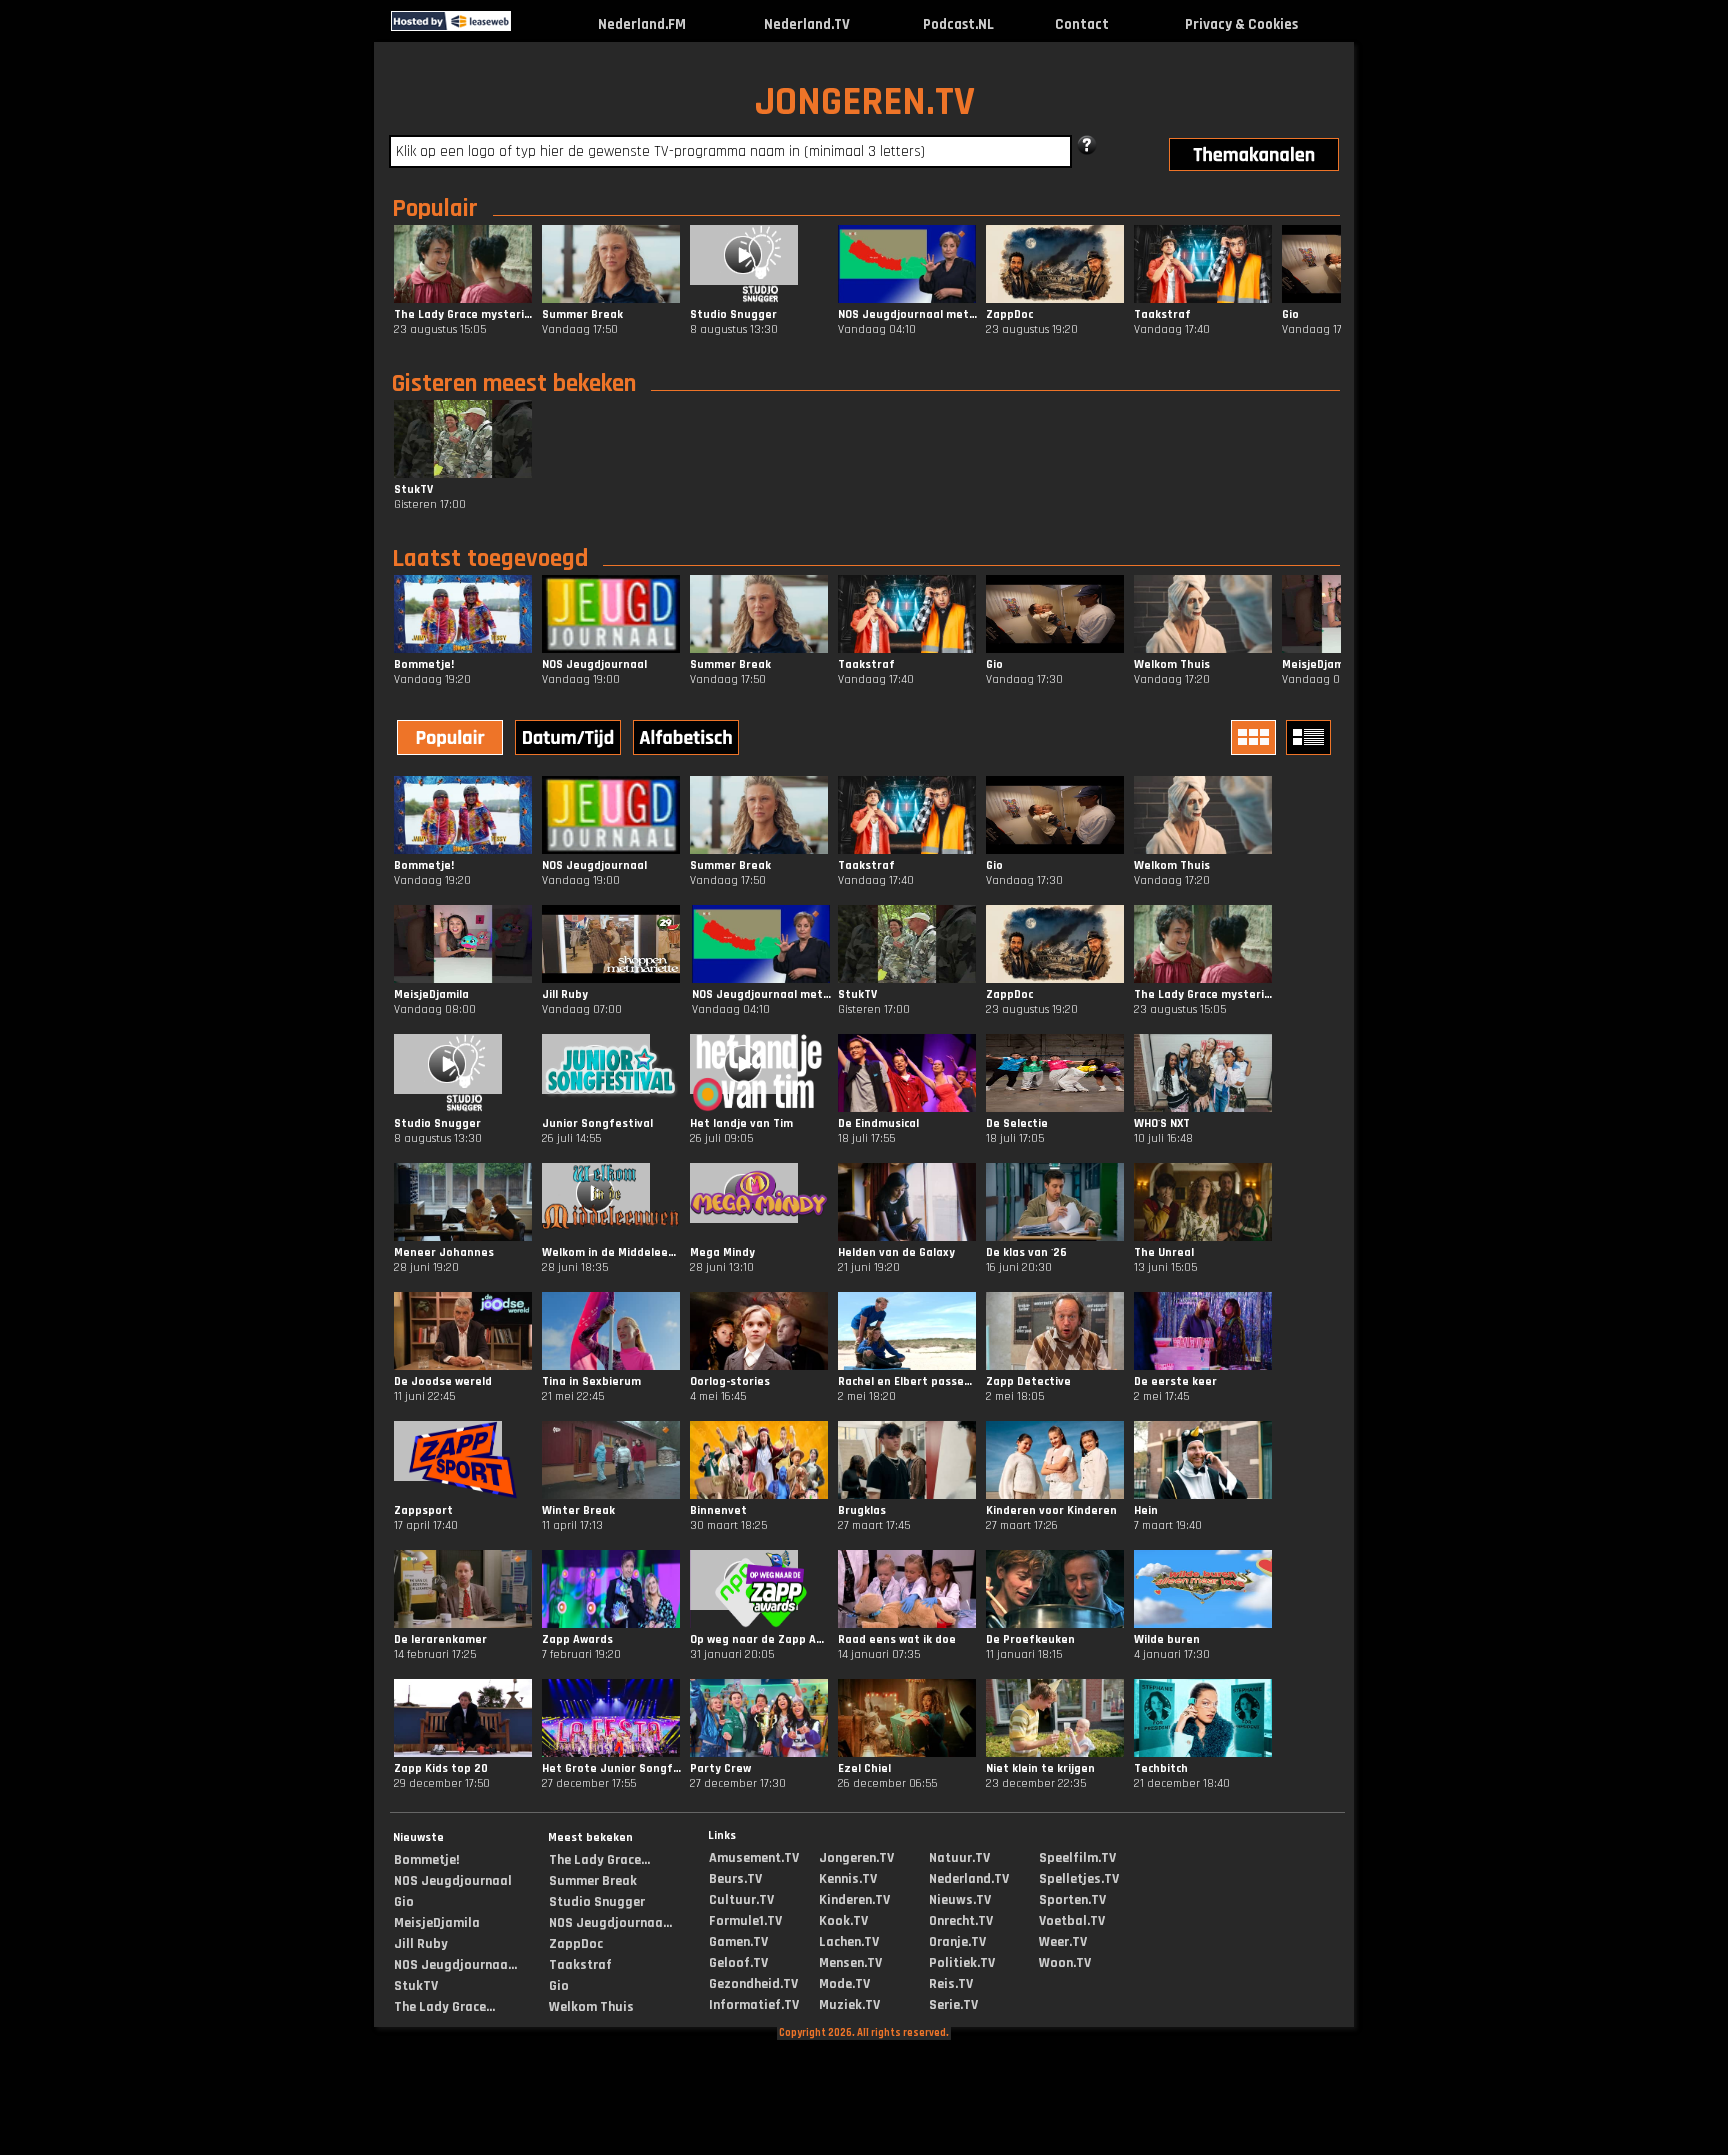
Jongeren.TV (856, 1858)
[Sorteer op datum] (570, 740)
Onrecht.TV (961, 1921)
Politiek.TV (962, 1963)
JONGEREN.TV (865, 102)
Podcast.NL (958, 24)
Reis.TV (951, 1984)
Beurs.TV (735, 1879)
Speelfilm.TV (1077, 1858)
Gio (404, 1902)
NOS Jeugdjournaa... (455, 1965)
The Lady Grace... (444, 2007)
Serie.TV (953, 2005)
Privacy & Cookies (1241, 24)
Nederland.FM (642, 24)
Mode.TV (844, 1984)
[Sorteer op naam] (688, 740)
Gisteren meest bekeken (514, 384)
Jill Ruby (421, 1944)
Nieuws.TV (960, 1900)
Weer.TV (1063, 1942)
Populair (435, 209)
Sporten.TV (1072, 1900)
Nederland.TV (807, 24)
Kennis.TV (848, 1879)
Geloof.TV (738, 1963)
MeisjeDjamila (437, 1923)
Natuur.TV (959, 1858)
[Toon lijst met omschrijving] (1311, 737)
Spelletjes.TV (1079, 1879)
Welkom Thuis (591, 2007)
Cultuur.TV (741, 1900)
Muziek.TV (849, 2005)
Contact (1082, 24)
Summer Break (593, 1881)
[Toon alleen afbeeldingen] (1256, 737)
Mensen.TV (850, 1963)
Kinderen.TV (854, 1900)
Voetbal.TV (1072, 1921)
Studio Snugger (597, 1902)
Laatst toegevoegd (490, 559)
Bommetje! (426, 1860)
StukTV (416, 1986)
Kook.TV (843, 1921)
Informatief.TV (754, 2005)
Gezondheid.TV (753, 1984)
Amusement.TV (754, 1858)
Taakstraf (580, 1965)
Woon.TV (1065, 1963)
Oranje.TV (957, 1942)
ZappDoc (576, 1944)
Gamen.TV (738, 1942)
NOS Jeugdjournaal (453, 1881)
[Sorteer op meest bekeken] (452, 740)
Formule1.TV (745, 1921)
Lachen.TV (849, 1942)
